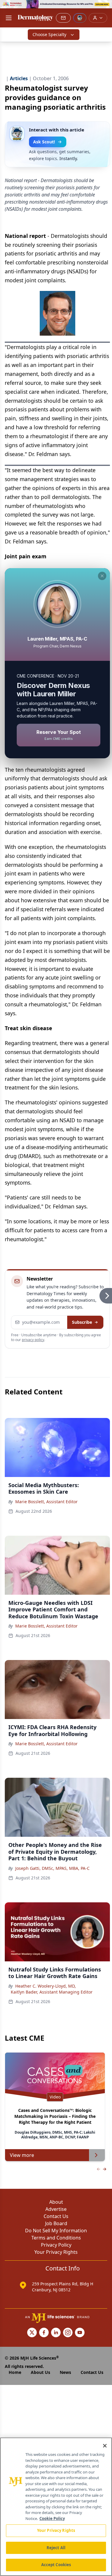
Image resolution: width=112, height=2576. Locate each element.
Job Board (56, 2223)
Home (15, 2372)
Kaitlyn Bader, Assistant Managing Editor (52, 1992)
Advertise (56, 2209)
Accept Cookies (56, 2565)
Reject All (56, 2548)
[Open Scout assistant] (80, 18)
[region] (56, 2507)
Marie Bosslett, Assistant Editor (46, 1502)
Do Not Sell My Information (56, 2231)
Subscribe (82, 1322)
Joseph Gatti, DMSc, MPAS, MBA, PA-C (52, 1868)
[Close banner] (104, 8)
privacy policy (33, 1340)
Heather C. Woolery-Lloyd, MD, (46, 1986)
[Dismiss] (102, 576)
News (65, 2372)
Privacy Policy (56, 2245)
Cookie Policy (52, 2518)
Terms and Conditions (56, 2238)
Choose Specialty (49, 34)
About (56, 2202)
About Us (40, 2372)
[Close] (105, 2446)
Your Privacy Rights (56, 2252)
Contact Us (56, 2216)
